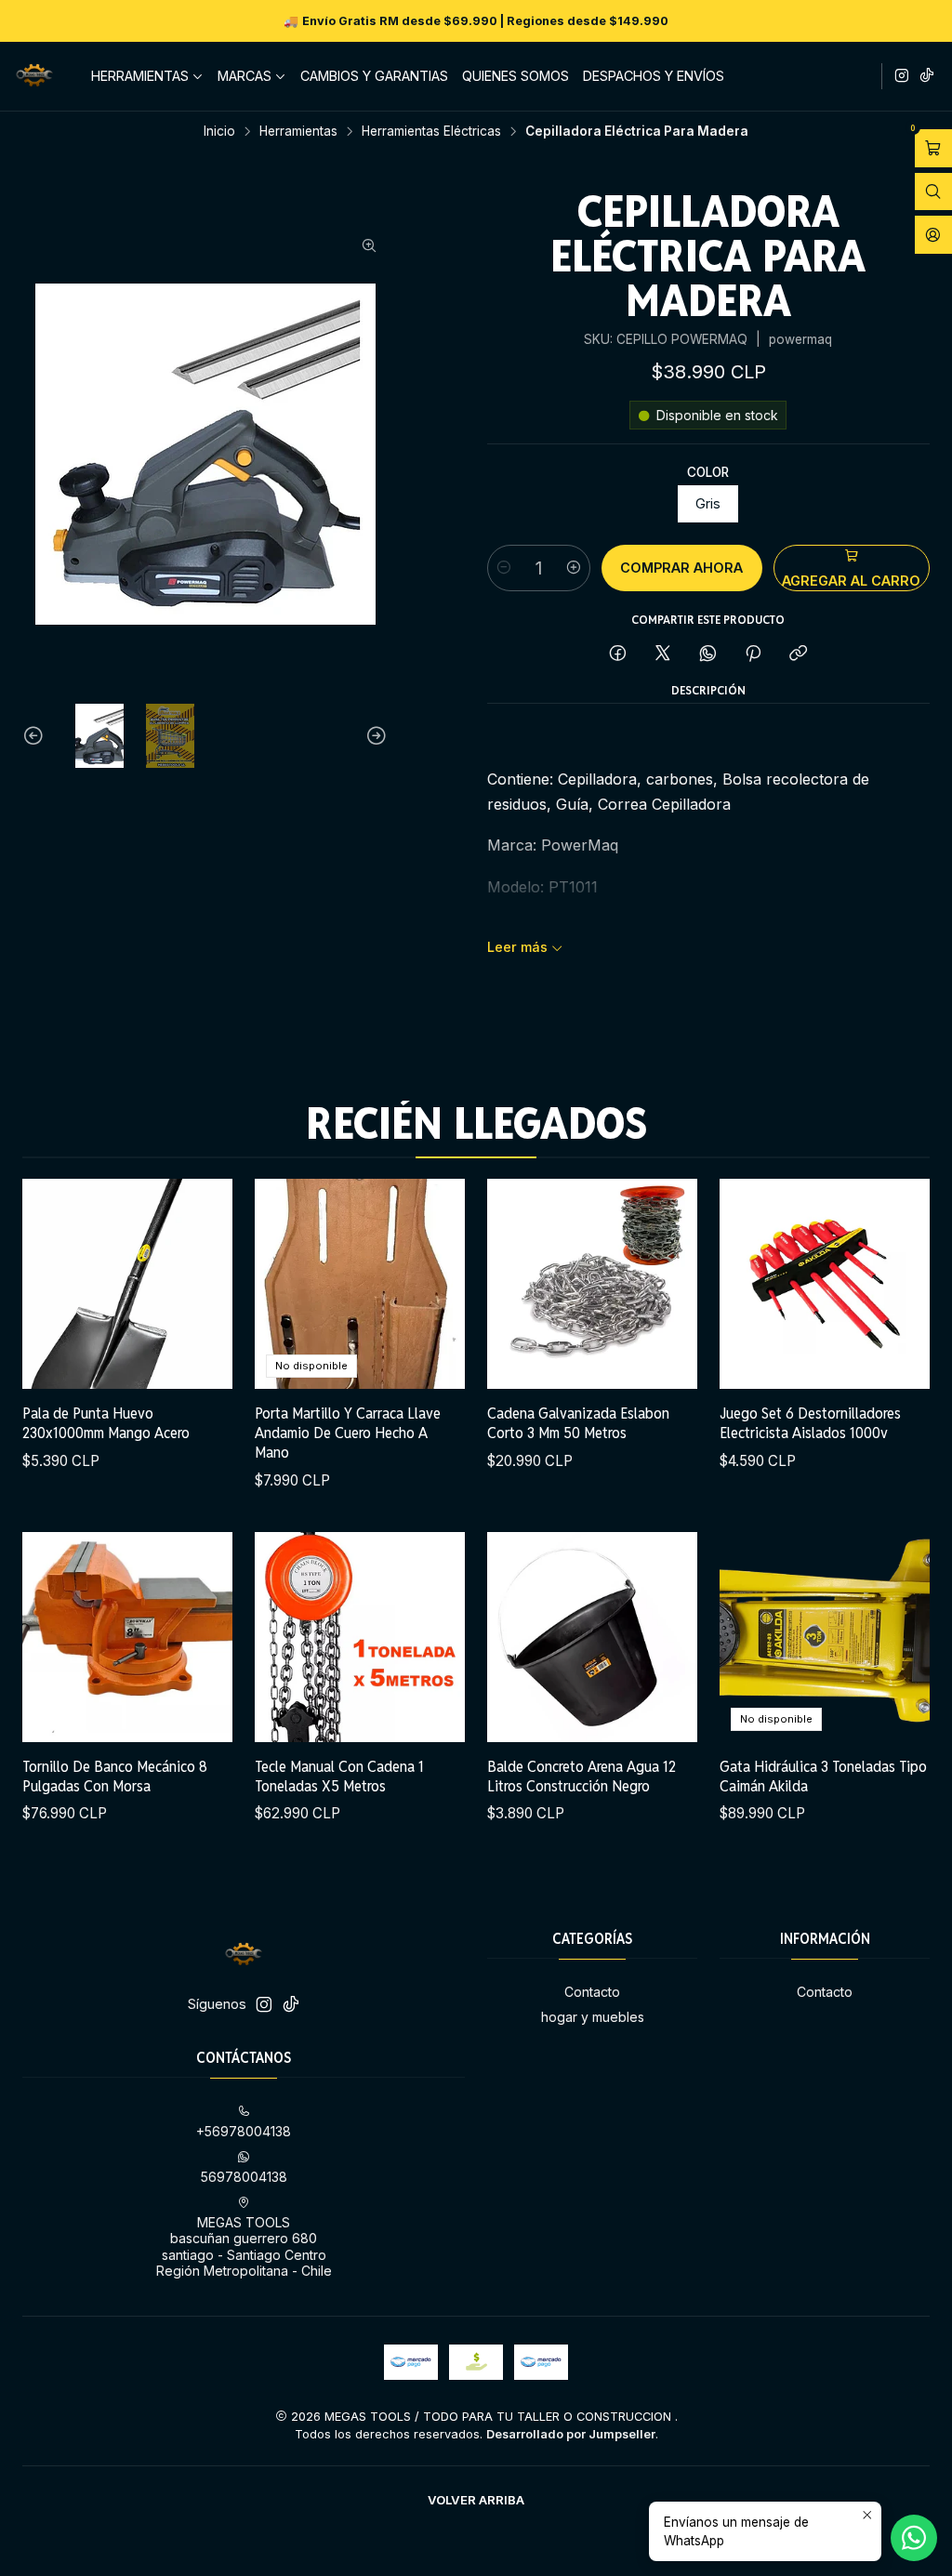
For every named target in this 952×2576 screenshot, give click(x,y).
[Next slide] (374, 736)
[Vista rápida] (199, 1284)
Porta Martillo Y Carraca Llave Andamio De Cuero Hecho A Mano (348, 1433)
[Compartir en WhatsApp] (708, 654)
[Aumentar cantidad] (574, 568)
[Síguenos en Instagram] (902, 76)
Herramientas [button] (140, 76)
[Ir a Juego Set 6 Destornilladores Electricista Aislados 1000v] (825, 1284)
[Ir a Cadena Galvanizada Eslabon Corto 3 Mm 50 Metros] (592, 1284)
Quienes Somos (516, 76)
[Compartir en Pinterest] (753, 654)
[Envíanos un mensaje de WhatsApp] (914, 2538)
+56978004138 (244, 2131)
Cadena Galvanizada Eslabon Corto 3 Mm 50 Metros (578, 1423)
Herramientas (298, 132)
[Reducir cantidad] (504, 568)
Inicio (219, 132)
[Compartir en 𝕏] (663, 654)
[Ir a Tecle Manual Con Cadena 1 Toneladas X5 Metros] (360, 1637)
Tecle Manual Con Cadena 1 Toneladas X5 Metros (339, 1776)
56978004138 (244, 2177)
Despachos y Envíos (654, 76)
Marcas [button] (245, 76)
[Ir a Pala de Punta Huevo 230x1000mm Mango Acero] (127, 1284)
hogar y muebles (593, 2017)
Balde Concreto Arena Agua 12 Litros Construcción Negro (582, 1776)
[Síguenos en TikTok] (927, 76)
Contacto (592, 1992)
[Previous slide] (36, 736)
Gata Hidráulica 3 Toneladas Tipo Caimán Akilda (823, 1776)
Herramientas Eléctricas (431, 132)
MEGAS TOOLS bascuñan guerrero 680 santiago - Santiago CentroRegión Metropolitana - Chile (244, 2247)
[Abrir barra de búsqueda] (933, 192)
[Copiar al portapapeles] (798, 654)
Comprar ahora (681, 568)
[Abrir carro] (933, 148)
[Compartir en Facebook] (618, 654)
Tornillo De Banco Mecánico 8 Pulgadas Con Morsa (115, 1776)
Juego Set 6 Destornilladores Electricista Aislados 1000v (810, 1423)
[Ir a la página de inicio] (34, 76)
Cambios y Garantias (374, 76)
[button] (476, 2500)
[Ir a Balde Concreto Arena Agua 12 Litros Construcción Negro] (592, 1637)
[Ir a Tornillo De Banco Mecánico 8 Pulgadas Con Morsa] (127, 1637)
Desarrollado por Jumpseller (571, 2434)
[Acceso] (933, 235)
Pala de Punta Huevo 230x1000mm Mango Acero (106, 1423)
